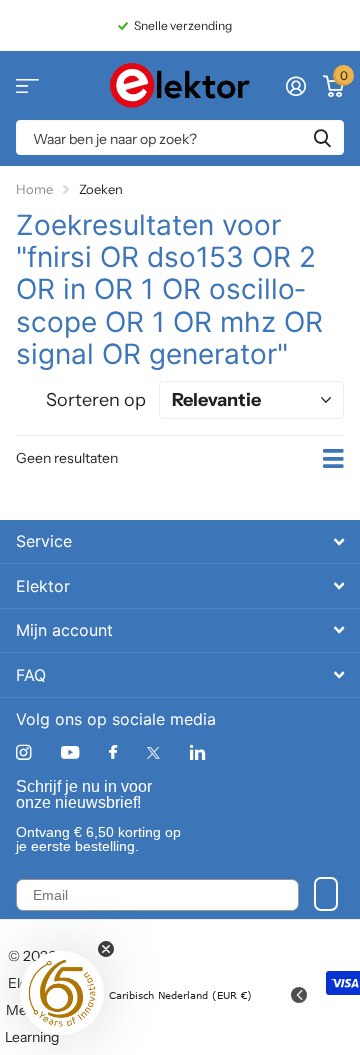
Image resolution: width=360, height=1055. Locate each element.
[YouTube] (70, 753)
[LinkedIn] (197, 752)
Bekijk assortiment (27, 85)
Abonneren (326, 894)
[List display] (333, 459)
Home (34, 189)
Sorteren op (96, 400)
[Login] (295, 86)
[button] (62, 993)
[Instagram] (23, 752)
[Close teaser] (106, 949)
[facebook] (113, 753)
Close (180, 541)
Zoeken (322, 137)
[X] (153, 753)
